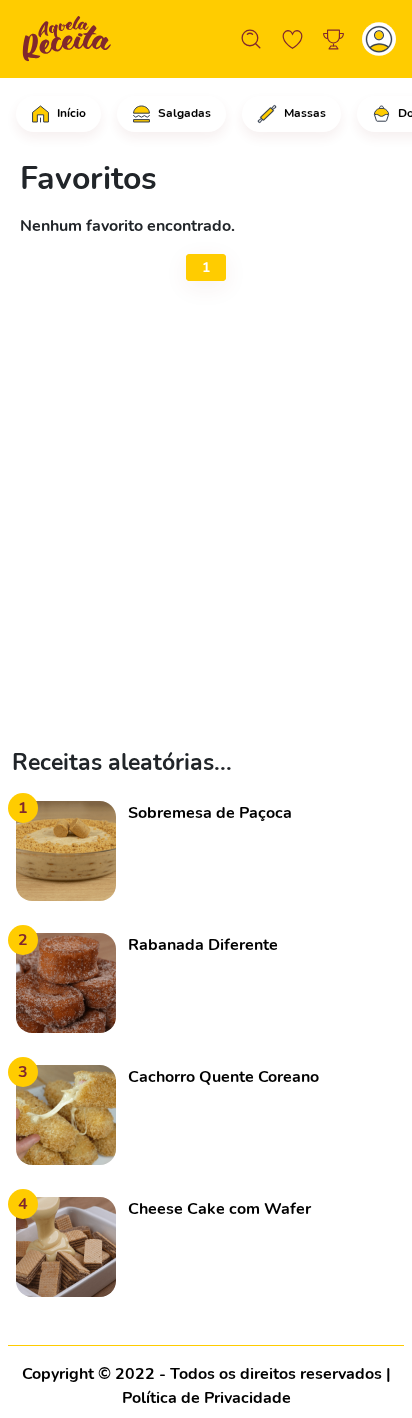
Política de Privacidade (206, 1398)
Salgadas (183, 113)
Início (70, 113)
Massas (303, 113)
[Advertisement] (206, 519)
